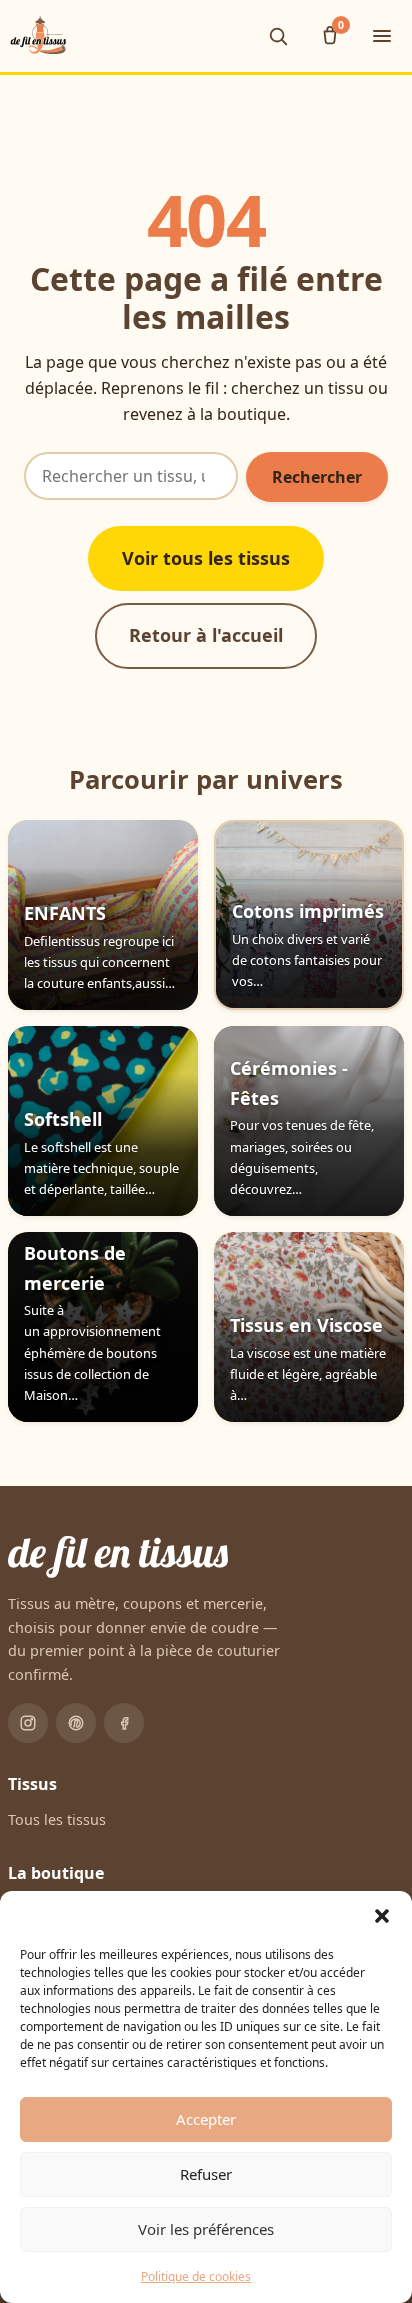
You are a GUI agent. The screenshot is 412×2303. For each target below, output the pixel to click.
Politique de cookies (196, 2276)
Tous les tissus (57, 1819)
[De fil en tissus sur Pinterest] (76, 1723)
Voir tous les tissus (206, 558)
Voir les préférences (206, 2229)
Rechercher (317, 477)
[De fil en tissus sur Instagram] (28, 1723)
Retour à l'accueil (206, 635)
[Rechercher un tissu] (278, 36)
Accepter (206, 2119)
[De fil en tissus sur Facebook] (124, 1723)
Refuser (206, 2174)
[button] (382, 1916)
